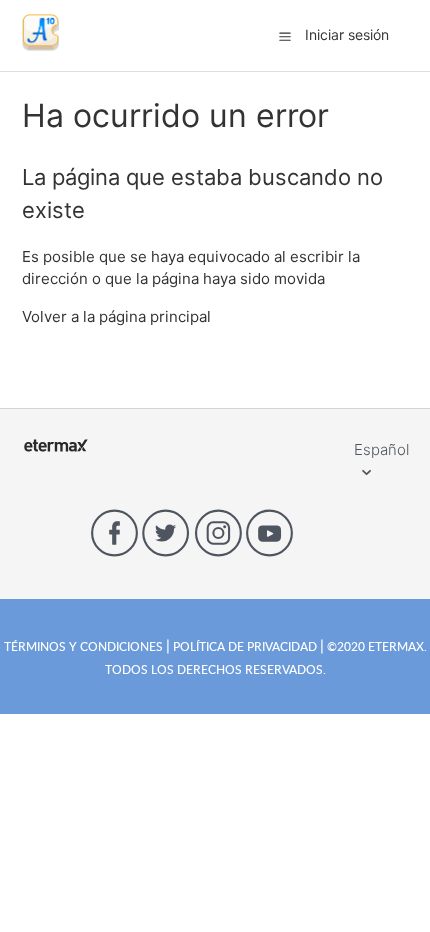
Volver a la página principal (116, 316)
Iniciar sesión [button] (347, 34)
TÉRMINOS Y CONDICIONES (85, 646)
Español (381, 449)
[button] (285, 36)
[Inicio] (40, 45)
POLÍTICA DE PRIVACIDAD (245, 646)
